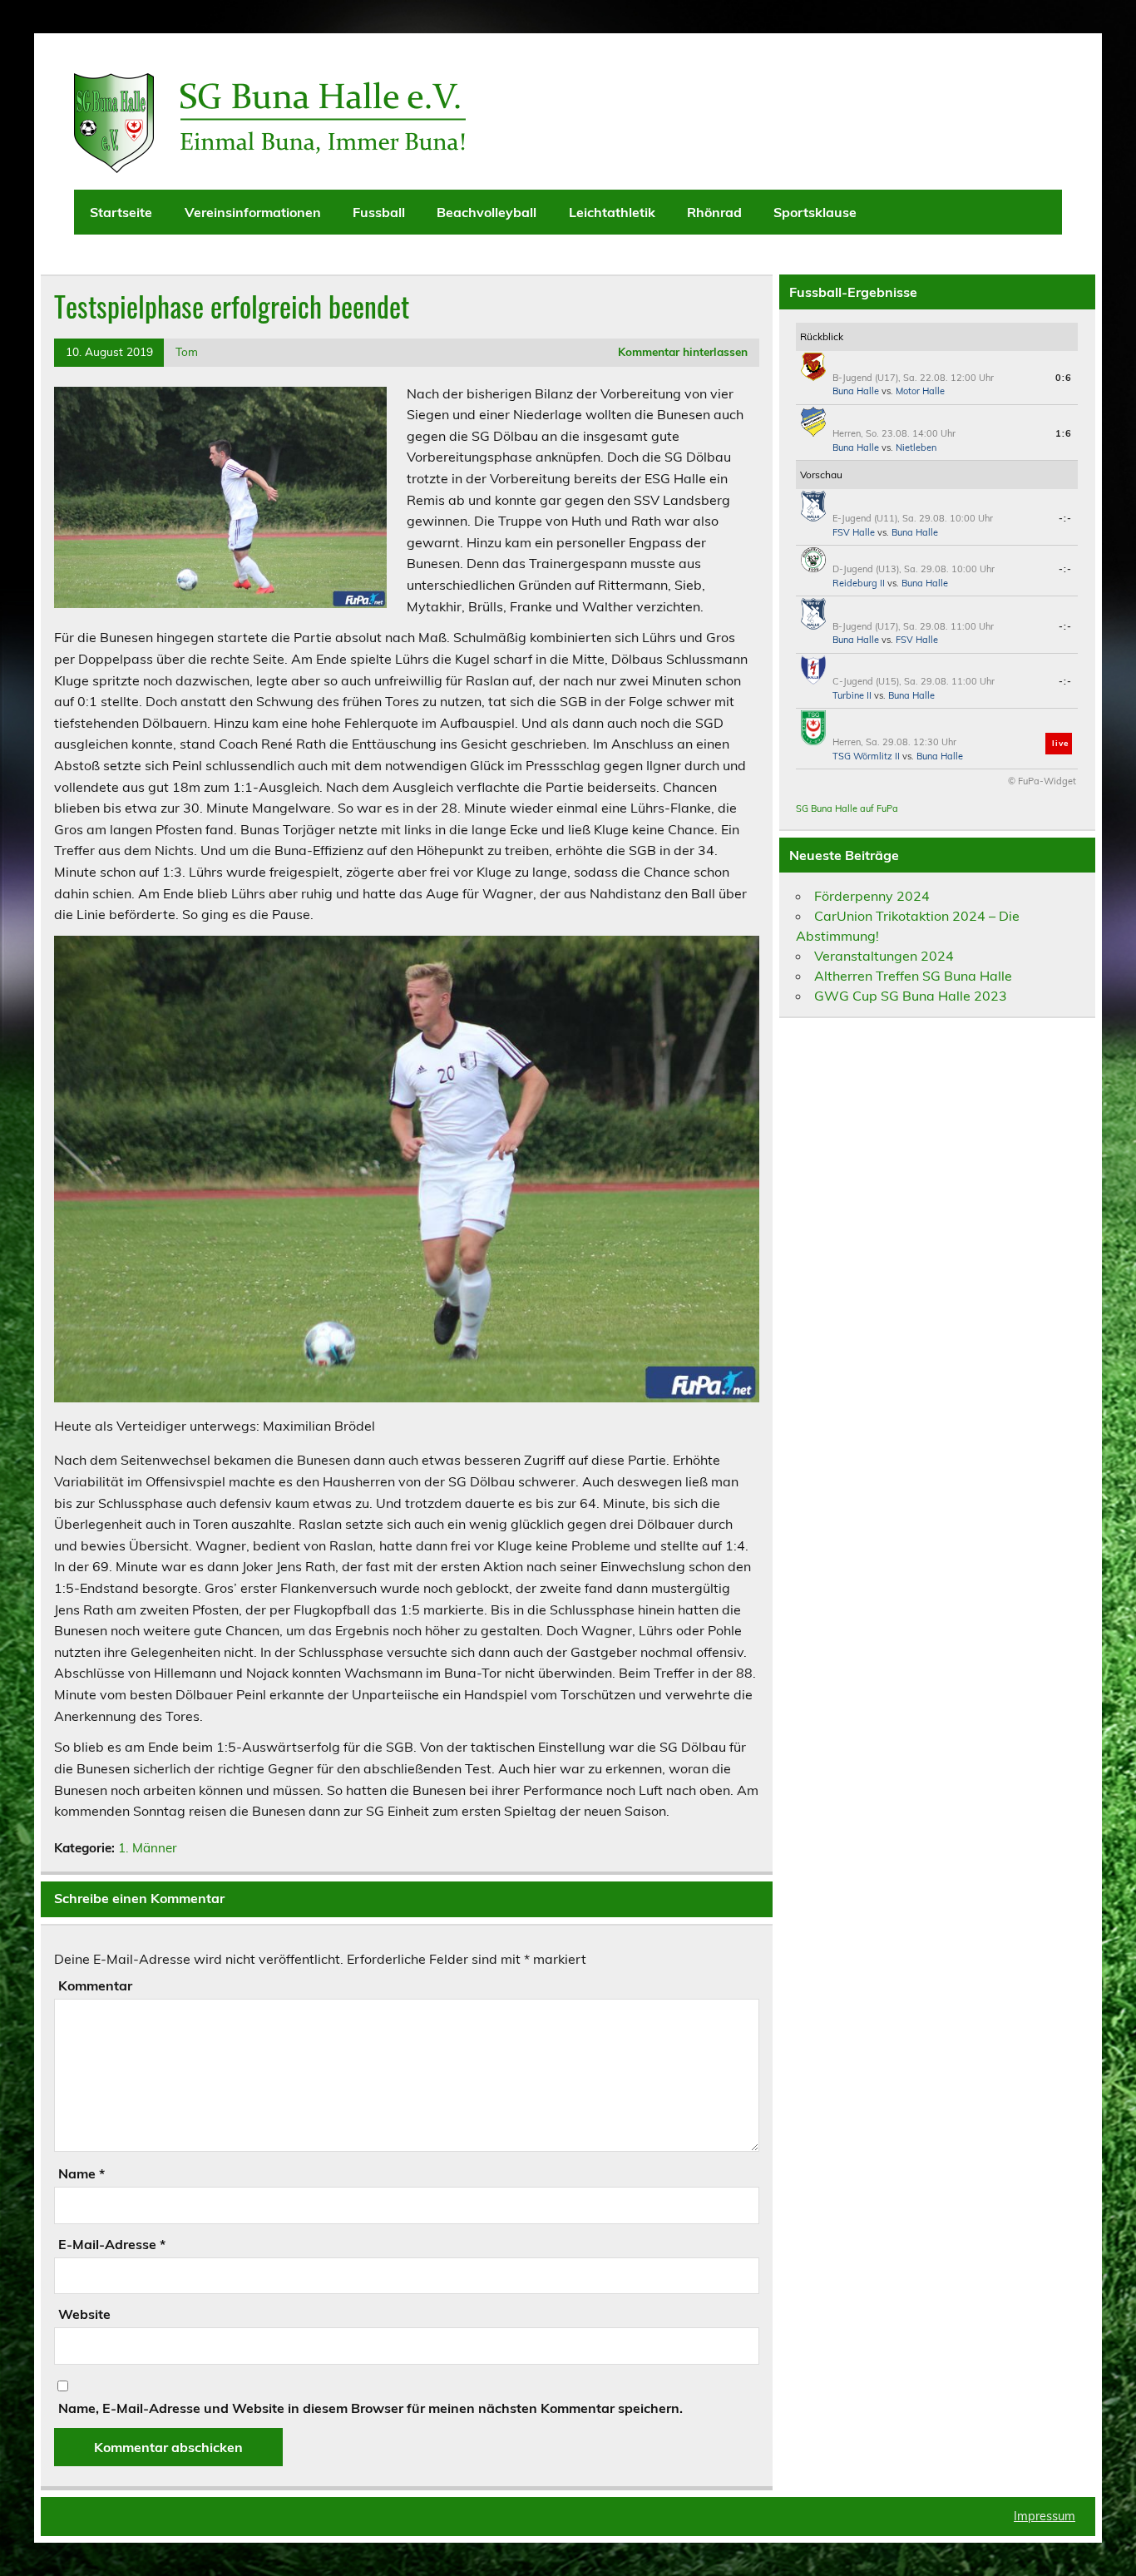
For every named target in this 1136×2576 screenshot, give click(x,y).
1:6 (1064, 433)
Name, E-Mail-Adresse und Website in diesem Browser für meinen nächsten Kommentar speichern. (370, 2408)
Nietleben (916, 447)
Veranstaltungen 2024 (884, 956)
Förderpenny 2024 (872, 896)
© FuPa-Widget (1042, 781)
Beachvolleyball (487, 212)
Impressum (1045, 2516)
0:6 (1064, 378)
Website (84, 2314)
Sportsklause (815, 212)
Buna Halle (856, 391)
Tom (187, 351)
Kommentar (95, 1985)
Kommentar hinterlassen (683, 351)
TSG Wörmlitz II (866, 756)
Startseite (121, 212)
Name (81, 2173)
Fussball (379, 212)
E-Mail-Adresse (112, 2244)
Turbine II (852, 695)
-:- (1065, 518)
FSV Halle (854, 532)
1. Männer (148, 1848)
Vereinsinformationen (253, 212)
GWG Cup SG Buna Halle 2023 (911, 996)
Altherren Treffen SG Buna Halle (913, 976)
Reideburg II (859, 583)
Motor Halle (920, 391)
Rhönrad (714, 212)
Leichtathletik (612, 212)
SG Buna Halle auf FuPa (847, 808)
